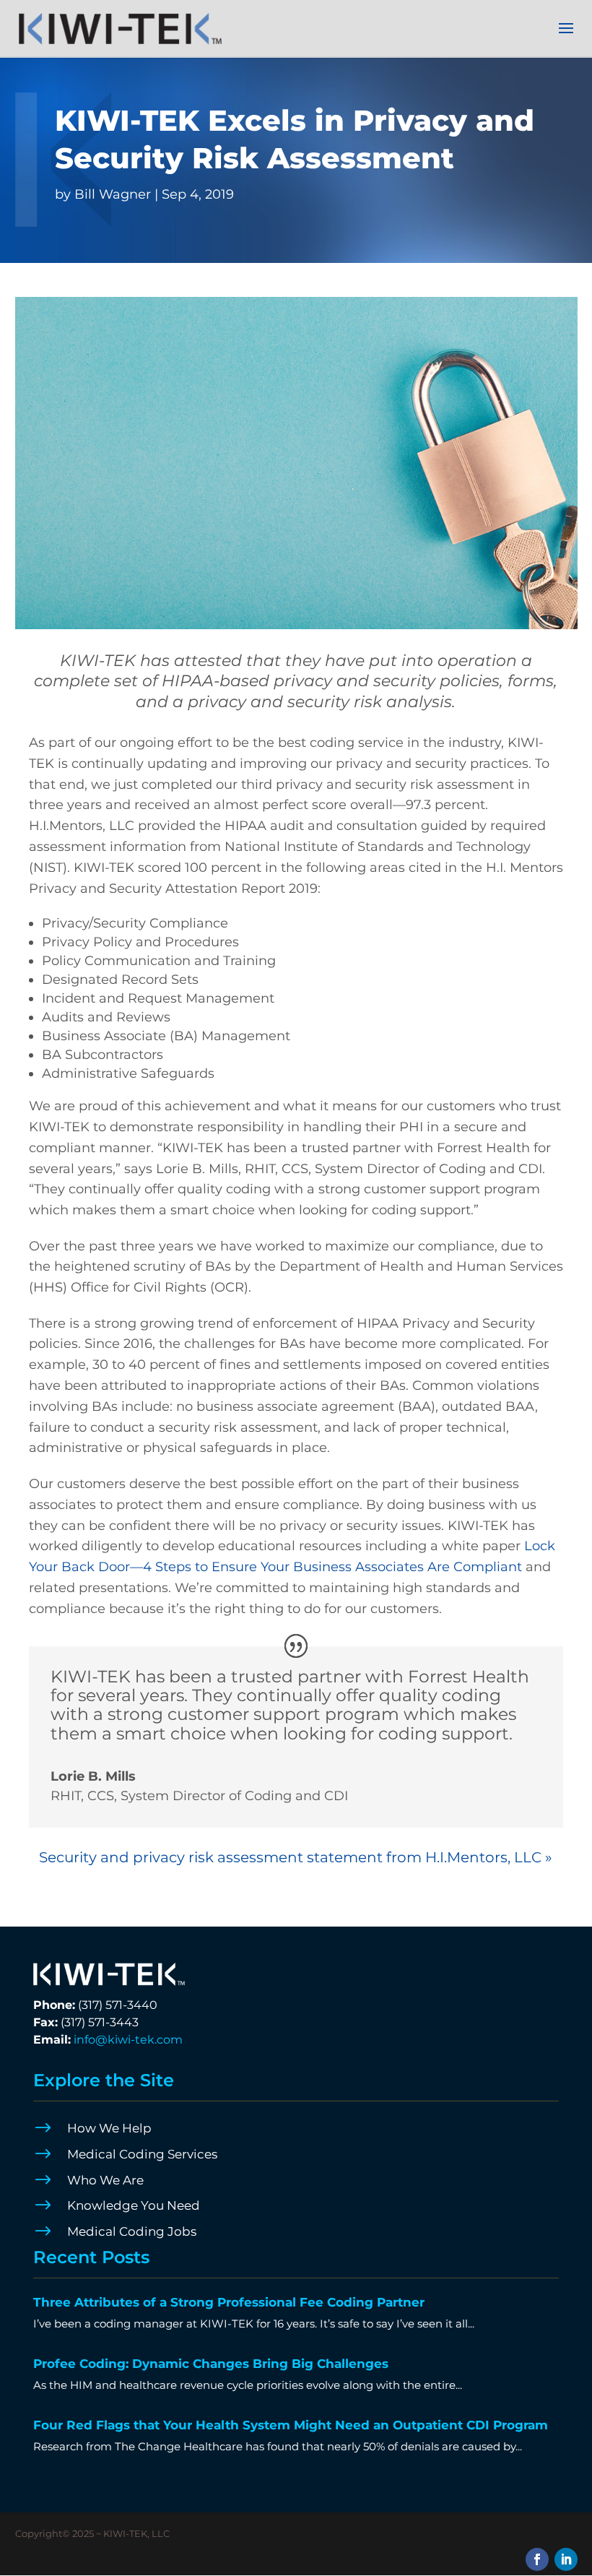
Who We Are (105, 2180)
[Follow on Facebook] (537, 2559)
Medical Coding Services (142, 2154)
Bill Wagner (113, 194)
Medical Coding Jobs (132, 2231)
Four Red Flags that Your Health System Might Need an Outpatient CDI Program (291, 2425)
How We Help (109, 2128)
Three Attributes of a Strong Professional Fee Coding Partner (229, 2302)
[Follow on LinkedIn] (566, 2559)
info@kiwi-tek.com (128, 2040)
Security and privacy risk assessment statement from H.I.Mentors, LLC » (296, 1857)
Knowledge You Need (134, 2205)
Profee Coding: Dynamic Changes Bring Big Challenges (211, 2364)
